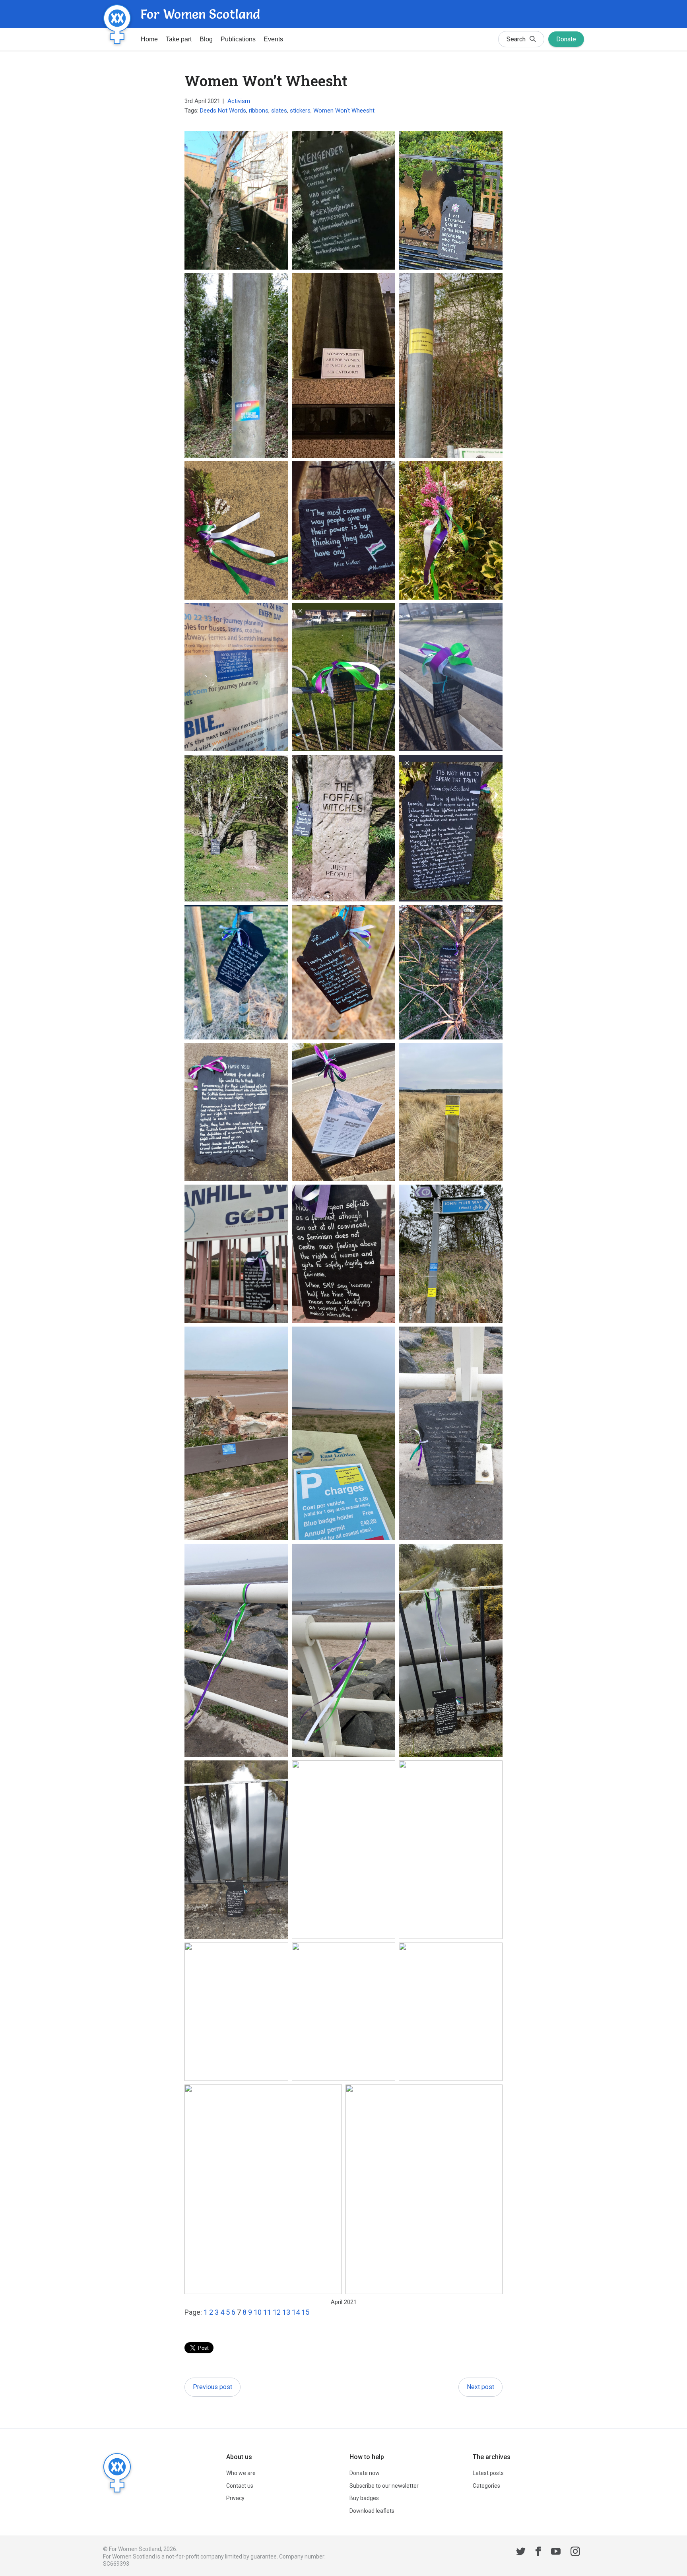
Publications (238, 39)
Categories (486, 2486)
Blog (206, 39)
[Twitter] (521, 2553)
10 (258, 2312)
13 (286, 2312)
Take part (179, 39)
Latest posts (488, 2473)
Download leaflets (372, 2511)
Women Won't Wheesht (344, 111)
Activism (239, 101)
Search (516, 39)
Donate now (365, 2473)
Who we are (241, 2473)
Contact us (240, 2486)
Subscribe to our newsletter (384, 2486)
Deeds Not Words (223, 111)
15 (305, 2312)
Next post (480, 2387)
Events (273, 39)
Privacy (235, 2498)
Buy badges (364, 2498)
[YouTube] (556, 2553)
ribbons (259, 111)
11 (267, 2312)
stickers (300, 111)
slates (279, 111)
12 (277, 2312)
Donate (566, 39)
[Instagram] (575, 2553)
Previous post (213, 2387)
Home (149, 39)
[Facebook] (538, 2553)
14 (296, 2312)
